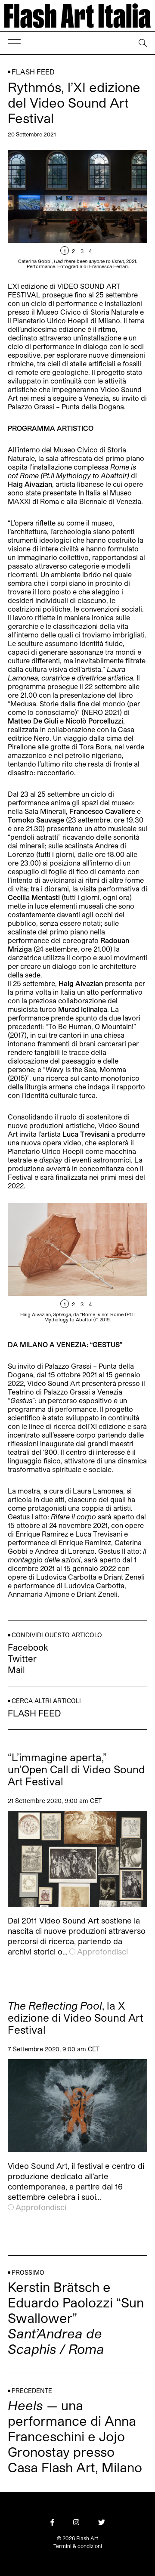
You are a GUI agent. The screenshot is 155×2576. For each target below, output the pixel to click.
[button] (112, 209)
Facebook (28, 1647)
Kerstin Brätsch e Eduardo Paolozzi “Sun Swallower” (76, 2318)
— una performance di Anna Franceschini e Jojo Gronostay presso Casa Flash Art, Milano (75, 2436)
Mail (16, 1670)
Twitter (22, 1658)
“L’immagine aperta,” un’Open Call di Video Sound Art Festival (76, 1769)
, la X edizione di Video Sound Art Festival (76, 2018)
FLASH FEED (33, 72)
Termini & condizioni (78, 2546)
